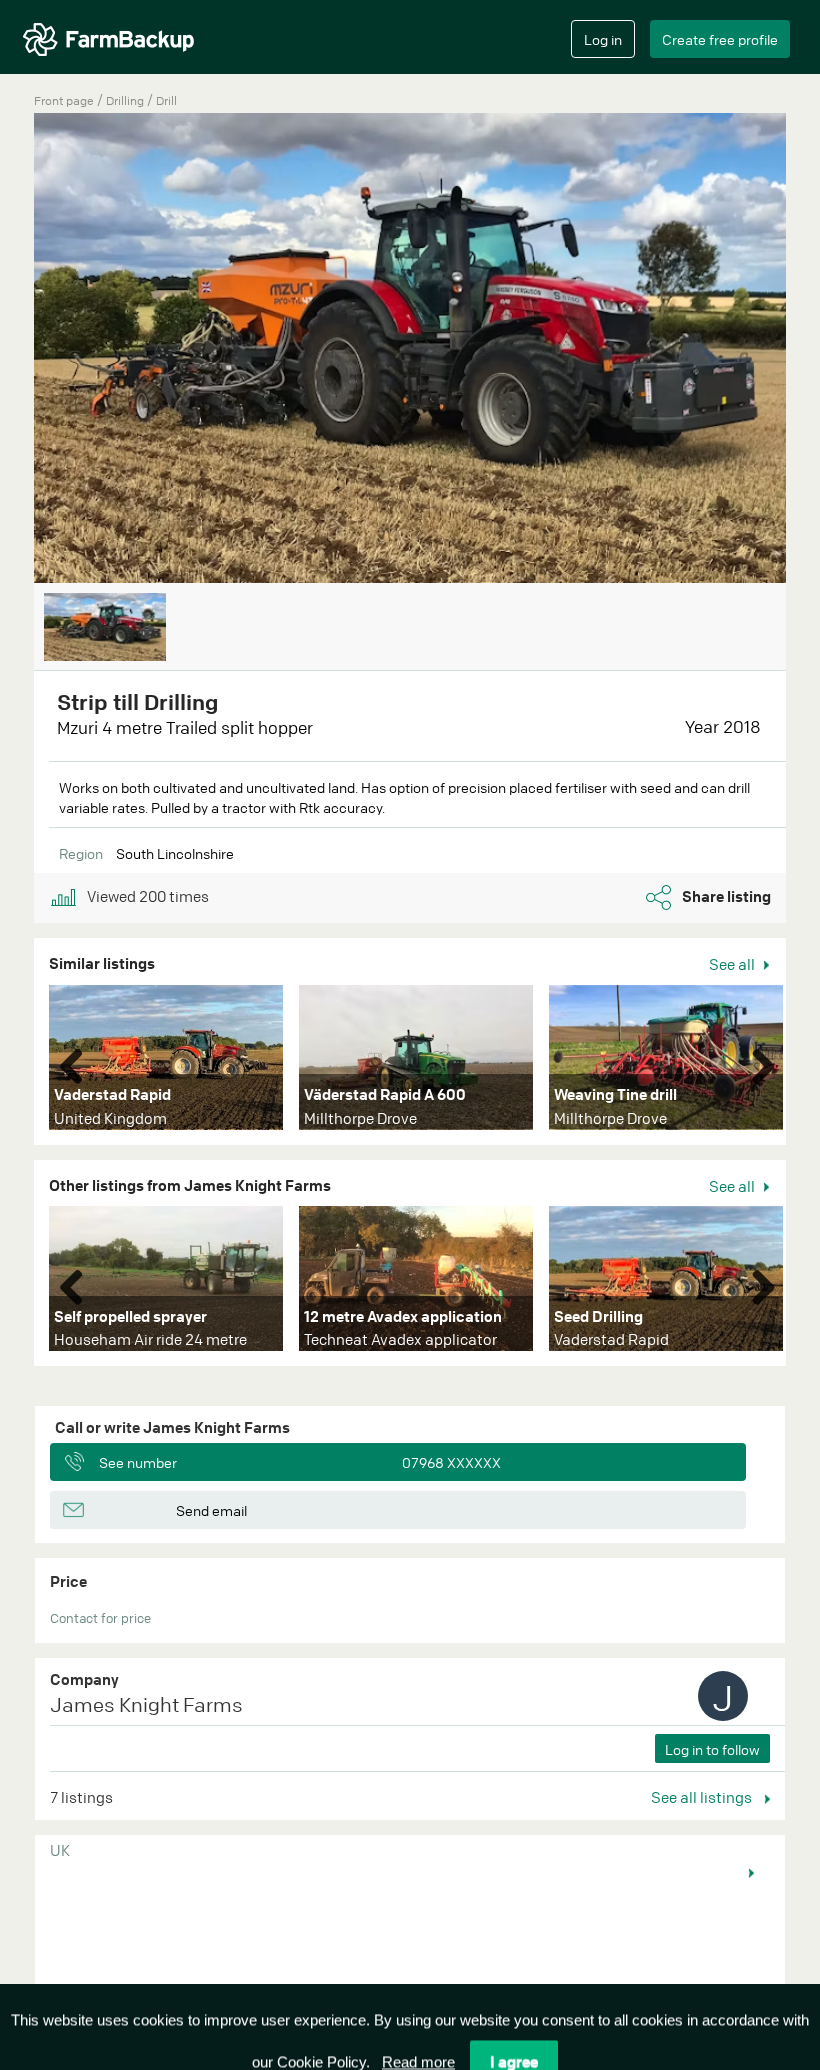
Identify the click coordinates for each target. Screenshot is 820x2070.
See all (733, 964)
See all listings (703, 1797)
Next (756, 1062)
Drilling (126, 100)
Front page (64, 100)
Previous (79, 1062)
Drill (166, 100)
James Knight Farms (146, 1704)
